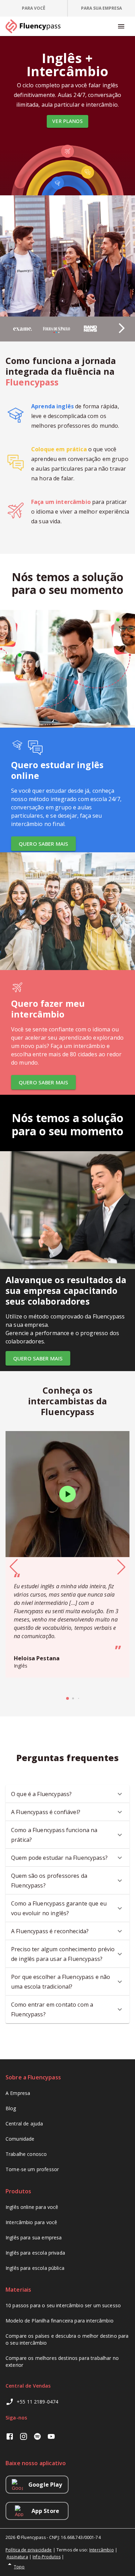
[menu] (121, 26)
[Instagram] (24, 2437)
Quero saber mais (43, 844)
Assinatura (17, 2557)
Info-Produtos (47, 2557)
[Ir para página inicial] (36, 26)
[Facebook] (10, 2437)
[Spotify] (37, 2437)
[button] (113, 325)
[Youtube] (51, 2437)
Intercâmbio (102, 2550)
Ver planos (67, 121)
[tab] (34, 8)
